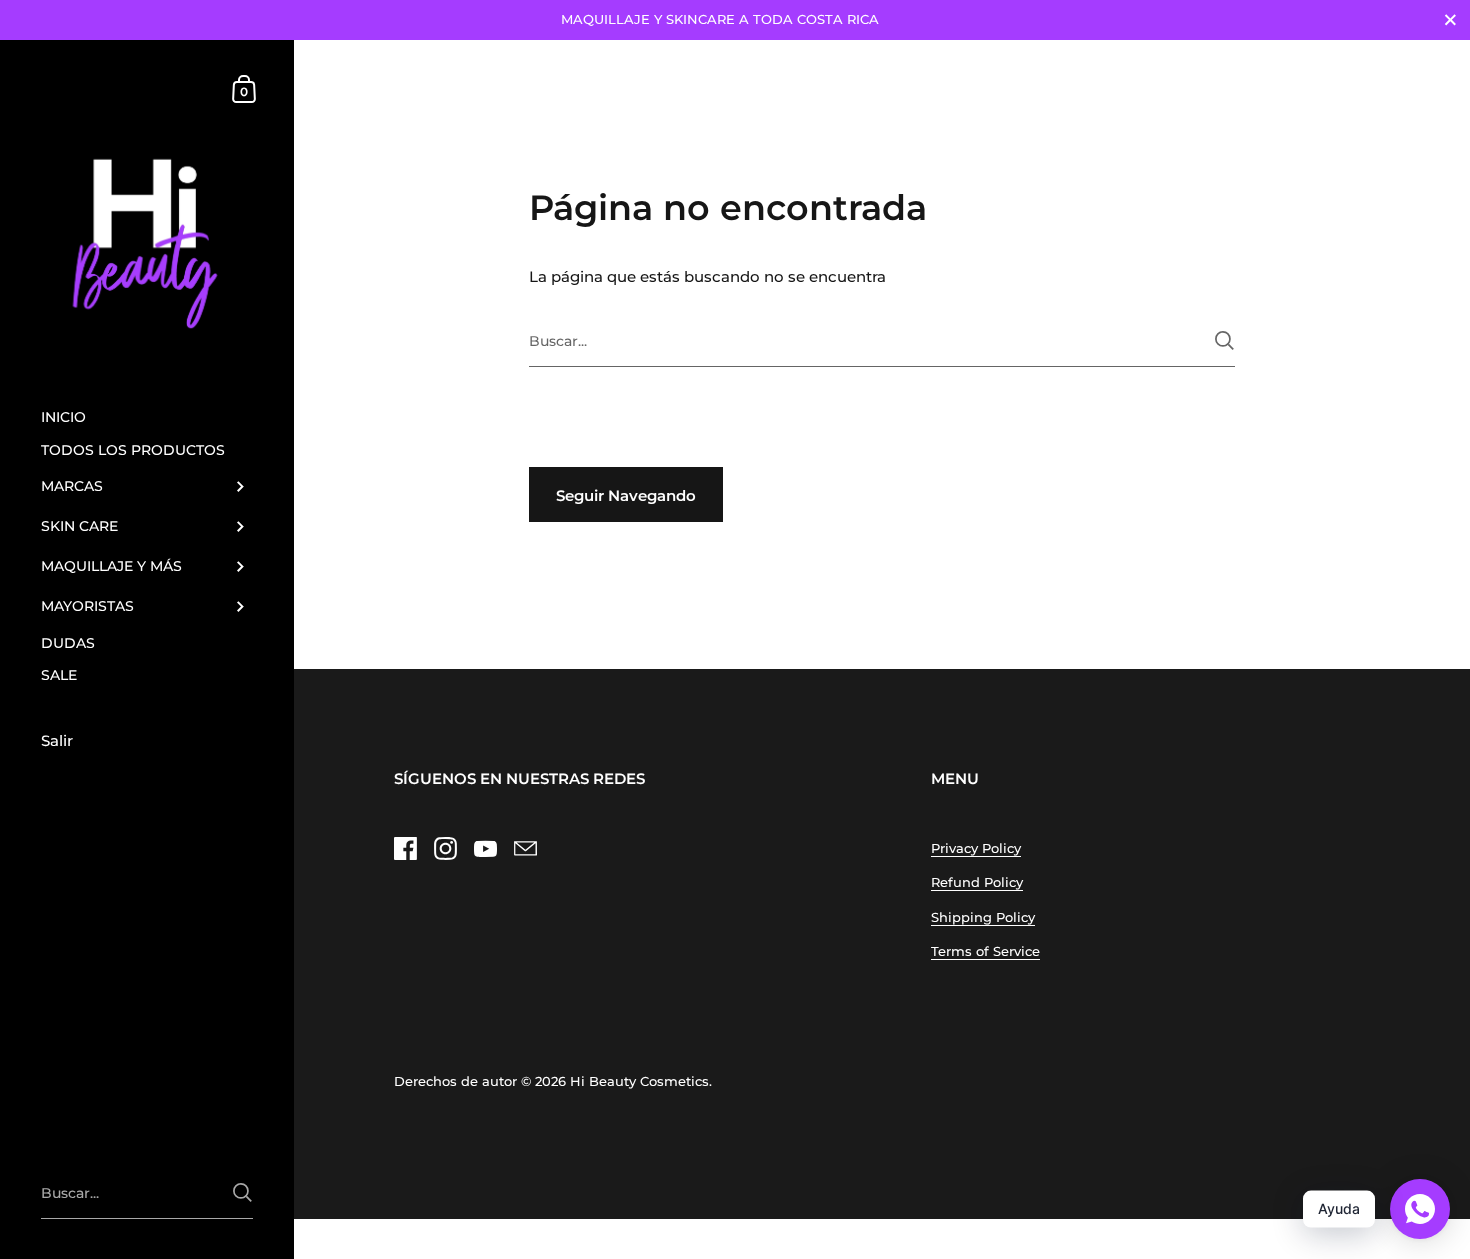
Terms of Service (985, 951)
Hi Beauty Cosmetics (639, 1081)
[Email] (525, 849)
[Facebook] (405, 849)
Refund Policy (977, 882)
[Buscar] (1224, 340)
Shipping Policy (983, 917)
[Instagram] (445, 849)
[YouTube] (485, 849)
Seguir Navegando (626, 495)
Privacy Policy (976, 848)
